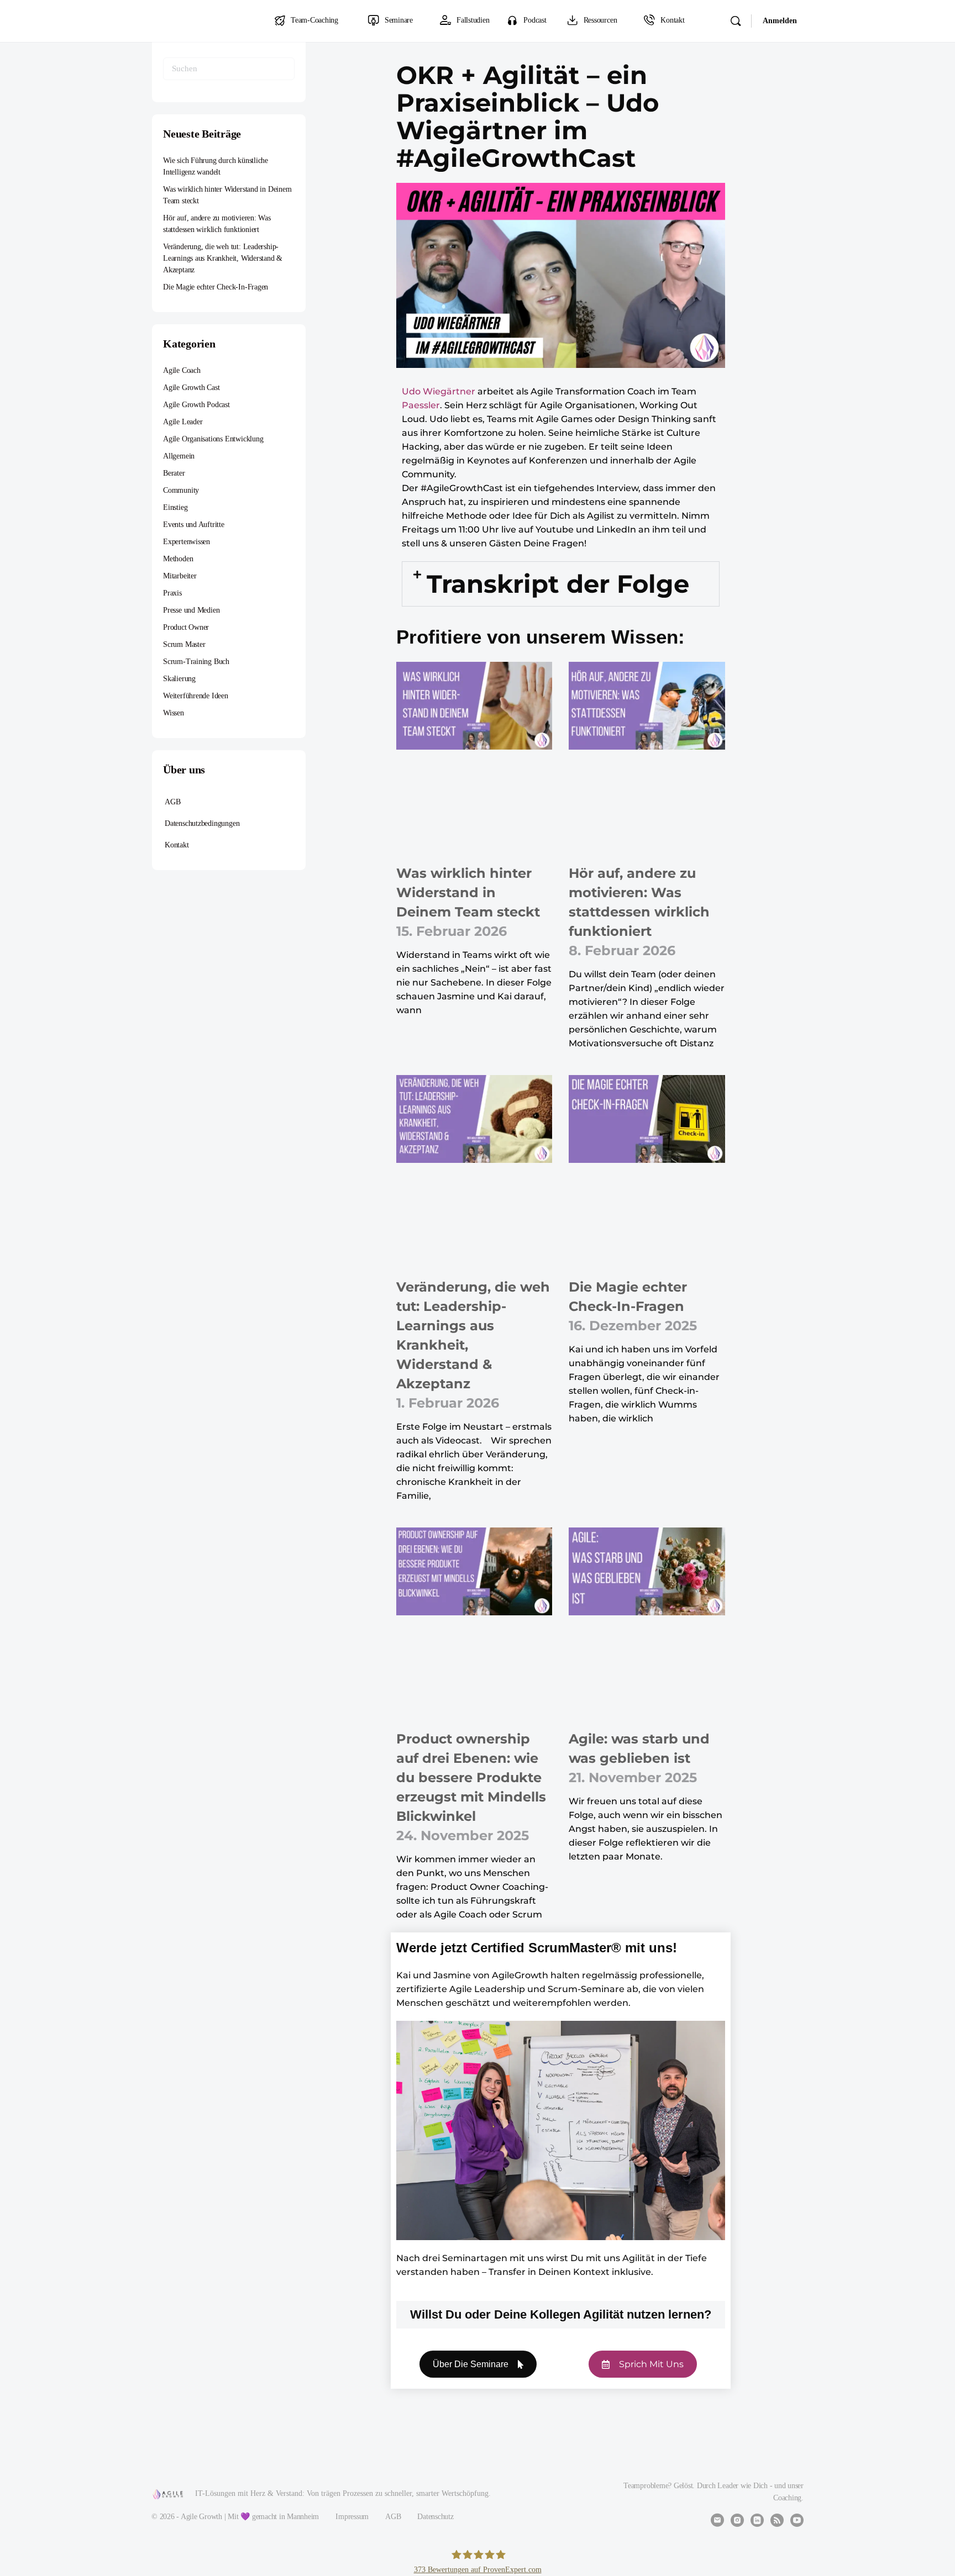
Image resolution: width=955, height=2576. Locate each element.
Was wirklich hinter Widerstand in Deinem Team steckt (468, 892)
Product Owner (186, 627)
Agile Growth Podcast (196, 405)
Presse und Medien (191, 610)
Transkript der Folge (558, 584)
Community (181, 490)
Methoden (178, 559)
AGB (172, 802)
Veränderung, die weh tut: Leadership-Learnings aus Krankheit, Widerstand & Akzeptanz (223, 258)
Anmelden (780, 21)
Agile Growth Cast (191, 388)
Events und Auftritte (194, 525)
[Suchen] (736, 21)
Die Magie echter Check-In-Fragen (216, 287)
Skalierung (179, 679)
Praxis (172, 593)
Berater (174, 473)
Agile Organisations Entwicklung (213, 439)
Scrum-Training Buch (196, 662)
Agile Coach (182, 370)
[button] (561, 584)
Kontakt (177, 845)
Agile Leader (183, 422)
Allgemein (179, 456)
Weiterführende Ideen (196, 696)
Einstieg (175, 507)
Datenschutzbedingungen (202, 823)
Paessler (421, 405)
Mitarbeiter (180, 576)
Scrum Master (184, 644)
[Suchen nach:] (229, 69)
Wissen (174, 713)
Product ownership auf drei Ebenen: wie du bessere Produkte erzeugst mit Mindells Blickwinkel (471, 1777)
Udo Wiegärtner (439, 391)
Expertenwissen (187, 542)
